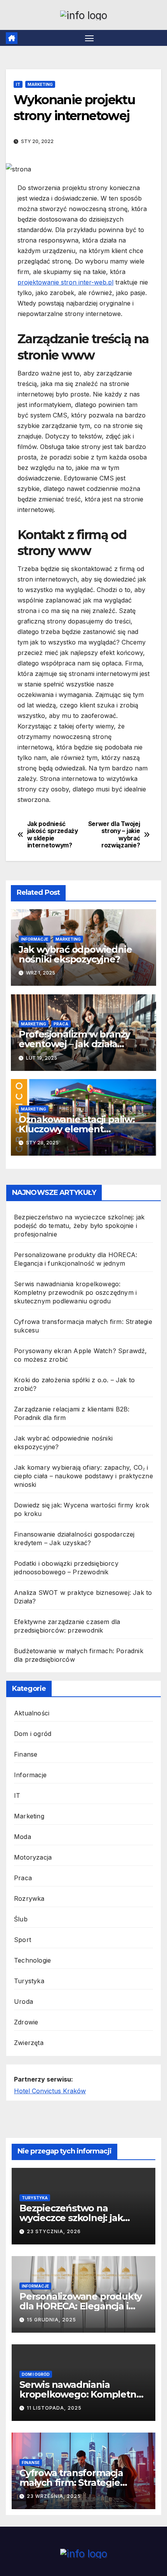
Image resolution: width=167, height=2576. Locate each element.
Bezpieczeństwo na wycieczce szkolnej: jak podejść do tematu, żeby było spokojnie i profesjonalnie (79, 1226)
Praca (61, 1024)
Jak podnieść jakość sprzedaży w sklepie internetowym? (53, 835)
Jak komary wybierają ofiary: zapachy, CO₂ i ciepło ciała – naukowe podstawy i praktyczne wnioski (83, 1476)
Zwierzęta (29, 2043)
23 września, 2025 (54, 2496)
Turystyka (29, 1981)
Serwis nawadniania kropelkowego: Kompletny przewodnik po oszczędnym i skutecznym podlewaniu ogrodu (75, 1292)
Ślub (21, 1919)
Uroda (23, 2001)
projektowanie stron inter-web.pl (65, 282)
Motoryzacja (33, 1857)
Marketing (40, 84)
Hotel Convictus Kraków (50, 2091)
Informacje (35, 939)
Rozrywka (29, 1898)
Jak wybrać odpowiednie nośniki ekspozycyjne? (75, 954)
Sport (23, 1940)
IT (18, 84)
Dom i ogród (33, 1734)
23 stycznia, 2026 (54, 2231)
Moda (23, 1837)
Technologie (32, 1960)
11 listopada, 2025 (54, 2408)
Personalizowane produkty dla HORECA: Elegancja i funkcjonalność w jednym (81, 2306)
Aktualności (32, 1713)
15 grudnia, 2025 (51, 2320)
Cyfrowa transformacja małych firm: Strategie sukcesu (71, 2483)
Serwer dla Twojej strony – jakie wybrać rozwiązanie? (114, 835)
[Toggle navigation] (89, 38)
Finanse (26, 1754)
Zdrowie (26, 2022)
